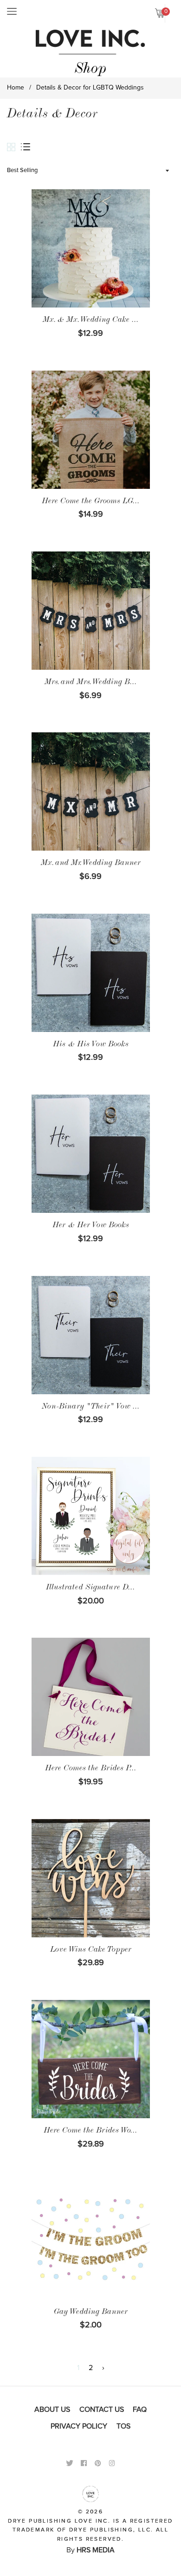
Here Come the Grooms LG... (91, 502)
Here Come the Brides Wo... (90, 2131)
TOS (123, 2426)
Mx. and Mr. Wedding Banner (91, 864)
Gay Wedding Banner (91, 2313)
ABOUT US (52, 2409)
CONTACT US (102, 2409)
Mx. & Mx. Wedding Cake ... (91, 320)
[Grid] (14, 148)
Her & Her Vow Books (91, 1226)
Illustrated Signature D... (90, 1588)
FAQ (140, 2409)
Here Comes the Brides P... (91, 1769)
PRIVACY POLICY (79, 2426)
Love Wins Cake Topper (91, 1950)
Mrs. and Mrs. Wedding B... (91, 683)
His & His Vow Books (91, 1045)
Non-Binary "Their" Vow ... (91, 1407)
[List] (28, 147)
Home (16, 88)
